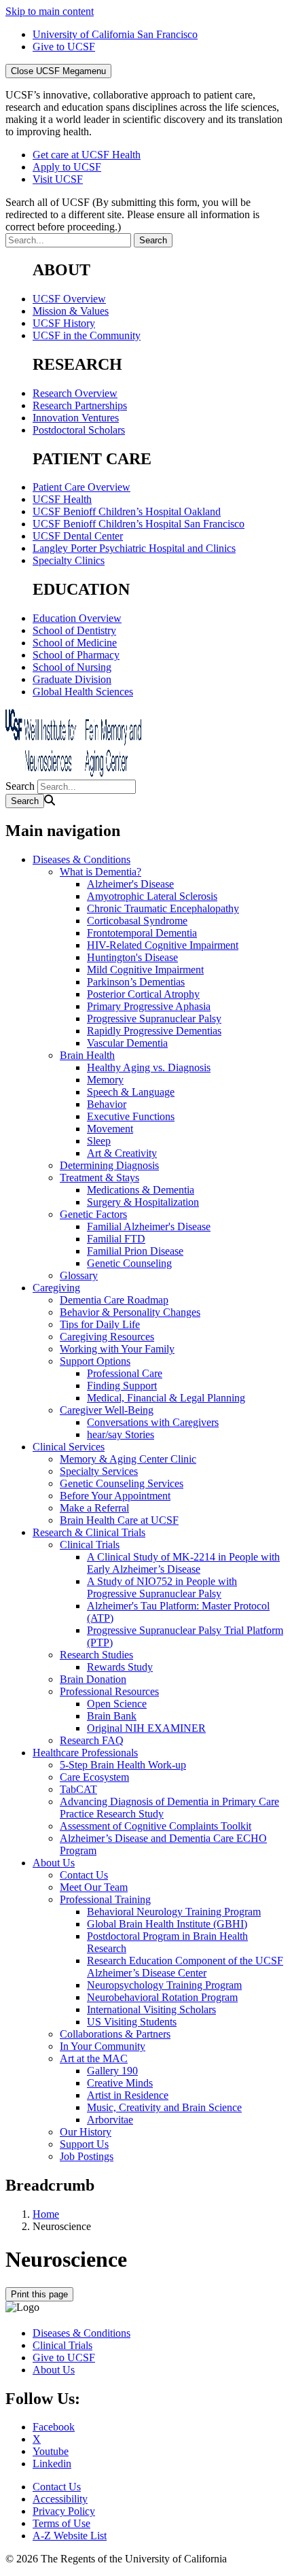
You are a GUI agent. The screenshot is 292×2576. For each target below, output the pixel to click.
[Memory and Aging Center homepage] (73, 773)
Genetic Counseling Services (122, 1483)
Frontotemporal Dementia (142, 933)
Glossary (79, 1275)
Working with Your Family (117, 1349)
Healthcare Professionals (85, 1753)
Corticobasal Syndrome (137, 921)
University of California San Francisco (115, 34)
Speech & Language (131, 1092)
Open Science (117, 1704)
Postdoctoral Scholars (79, 430)
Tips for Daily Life (100, 1324)
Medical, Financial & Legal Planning (166, 1398)
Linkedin (52, 2464)
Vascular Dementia (127, 1043)
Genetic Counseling (129, 1263)
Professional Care (125, 1373)
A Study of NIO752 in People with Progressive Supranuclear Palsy (162, 1587)
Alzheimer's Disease (130, 884)
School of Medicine (75, 643)
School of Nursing (72, 667)
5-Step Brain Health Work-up (123, 1765)
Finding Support (122, 1386)
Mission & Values (71, 311)
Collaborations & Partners (115, 2034)
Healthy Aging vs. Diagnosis (149, 1067)
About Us (54, 1863)
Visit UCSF (58, 179)
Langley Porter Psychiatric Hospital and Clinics (134, 548)
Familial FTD (116, 1239)
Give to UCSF (64, 47)
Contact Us (84, 1875)
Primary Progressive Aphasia (149, 1006)
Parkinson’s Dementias (136, 982)
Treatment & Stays (99, 1178)
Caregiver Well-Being (107, 1410)
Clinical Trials (90, 1545)
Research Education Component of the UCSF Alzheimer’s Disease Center (185, 1967)
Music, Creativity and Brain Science (164, 2107)
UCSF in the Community (87, 335)
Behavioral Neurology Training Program (174, 1912)
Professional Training (105, 1899)
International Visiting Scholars (151, 2009)
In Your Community (103, 2046)
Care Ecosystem (94, 1777)
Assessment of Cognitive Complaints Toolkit (156, 1826)
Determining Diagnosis (109, 1165)
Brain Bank (112, 1716)
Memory (105, 1080)
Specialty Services (99, 1471)
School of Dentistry (74, 630)
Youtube (51, 2451)
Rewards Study (120, 1667)
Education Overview (77, 618)
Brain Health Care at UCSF (119, 1520)
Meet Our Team (94, 1887)
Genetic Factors (93, 1214)
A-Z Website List (70, 2536)
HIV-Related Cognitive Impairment (163, 945)
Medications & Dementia (141, 1190)
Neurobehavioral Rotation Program (162, 1997)
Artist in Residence (128, 2095)
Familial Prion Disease (135, 1251)
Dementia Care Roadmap (114, 1300)
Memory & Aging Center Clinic (128, 1459)
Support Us (84, 2144)
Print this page (39, 2294)
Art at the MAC (94, 2058)
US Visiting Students (132, 2022)
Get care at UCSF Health (87, 155)
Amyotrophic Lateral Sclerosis (152, 896)
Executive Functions (131, 1116)
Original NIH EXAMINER (146, 1728)
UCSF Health (62, 499)
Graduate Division (72, 679)
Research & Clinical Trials (89, 1532)
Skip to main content (50, 11)
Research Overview (75, 393)
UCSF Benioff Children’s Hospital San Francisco (139, 524)
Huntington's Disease (132, 957)
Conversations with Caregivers (153, 1422)
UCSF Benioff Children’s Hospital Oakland (127, 511)
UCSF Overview (69, 299)
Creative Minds (120, 2083)
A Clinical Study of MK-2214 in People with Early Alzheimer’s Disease (183, 1563)
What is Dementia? (101, 872)
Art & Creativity (122, 1153)
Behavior (107, 1104)
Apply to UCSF (67, 167)
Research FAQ (92, 1740)
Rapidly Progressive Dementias (154, 1031)
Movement (110, 1129)
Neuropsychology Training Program (164, 1985)
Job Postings (87, 2156)
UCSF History (64, 323)
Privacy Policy (64, 2511)
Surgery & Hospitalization (143, 1202)
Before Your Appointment (115, 1496)
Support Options (95, 1361)
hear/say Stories (121, 1434)
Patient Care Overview (81, 487)
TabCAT (78, 1789)
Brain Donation (93, 1679)
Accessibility (60, 2499)
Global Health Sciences (83, 692)
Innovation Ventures (76, 418)
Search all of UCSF (132, 214)
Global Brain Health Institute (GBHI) (167, 1924)
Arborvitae (110, 2120)
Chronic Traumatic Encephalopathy (163, 908)
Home (46, 2214)
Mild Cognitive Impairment (145, 970)
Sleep (99, 1141)
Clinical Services (69, 1447)
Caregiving (56, 1288)
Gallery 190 (112, 2071)
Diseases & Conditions (81, 859)
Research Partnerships (80, 405)
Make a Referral (94, 1508)
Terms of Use (61, 2523)
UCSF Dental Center (78, 536)
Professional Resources (109, 1691)
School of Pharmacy (76, 655)
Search (20, 786)
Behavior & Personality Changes (130, 1312)
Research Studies (96, 1655)
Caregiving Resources (107, 1337)
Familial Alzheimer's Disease (149, 1226)
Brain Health (87, 1055)
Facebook (54, 2427)
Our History (86, 2132)
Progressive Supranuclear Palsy (154, 1019)
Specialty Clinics (69, 560)
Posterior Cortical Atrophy (143, 994)
